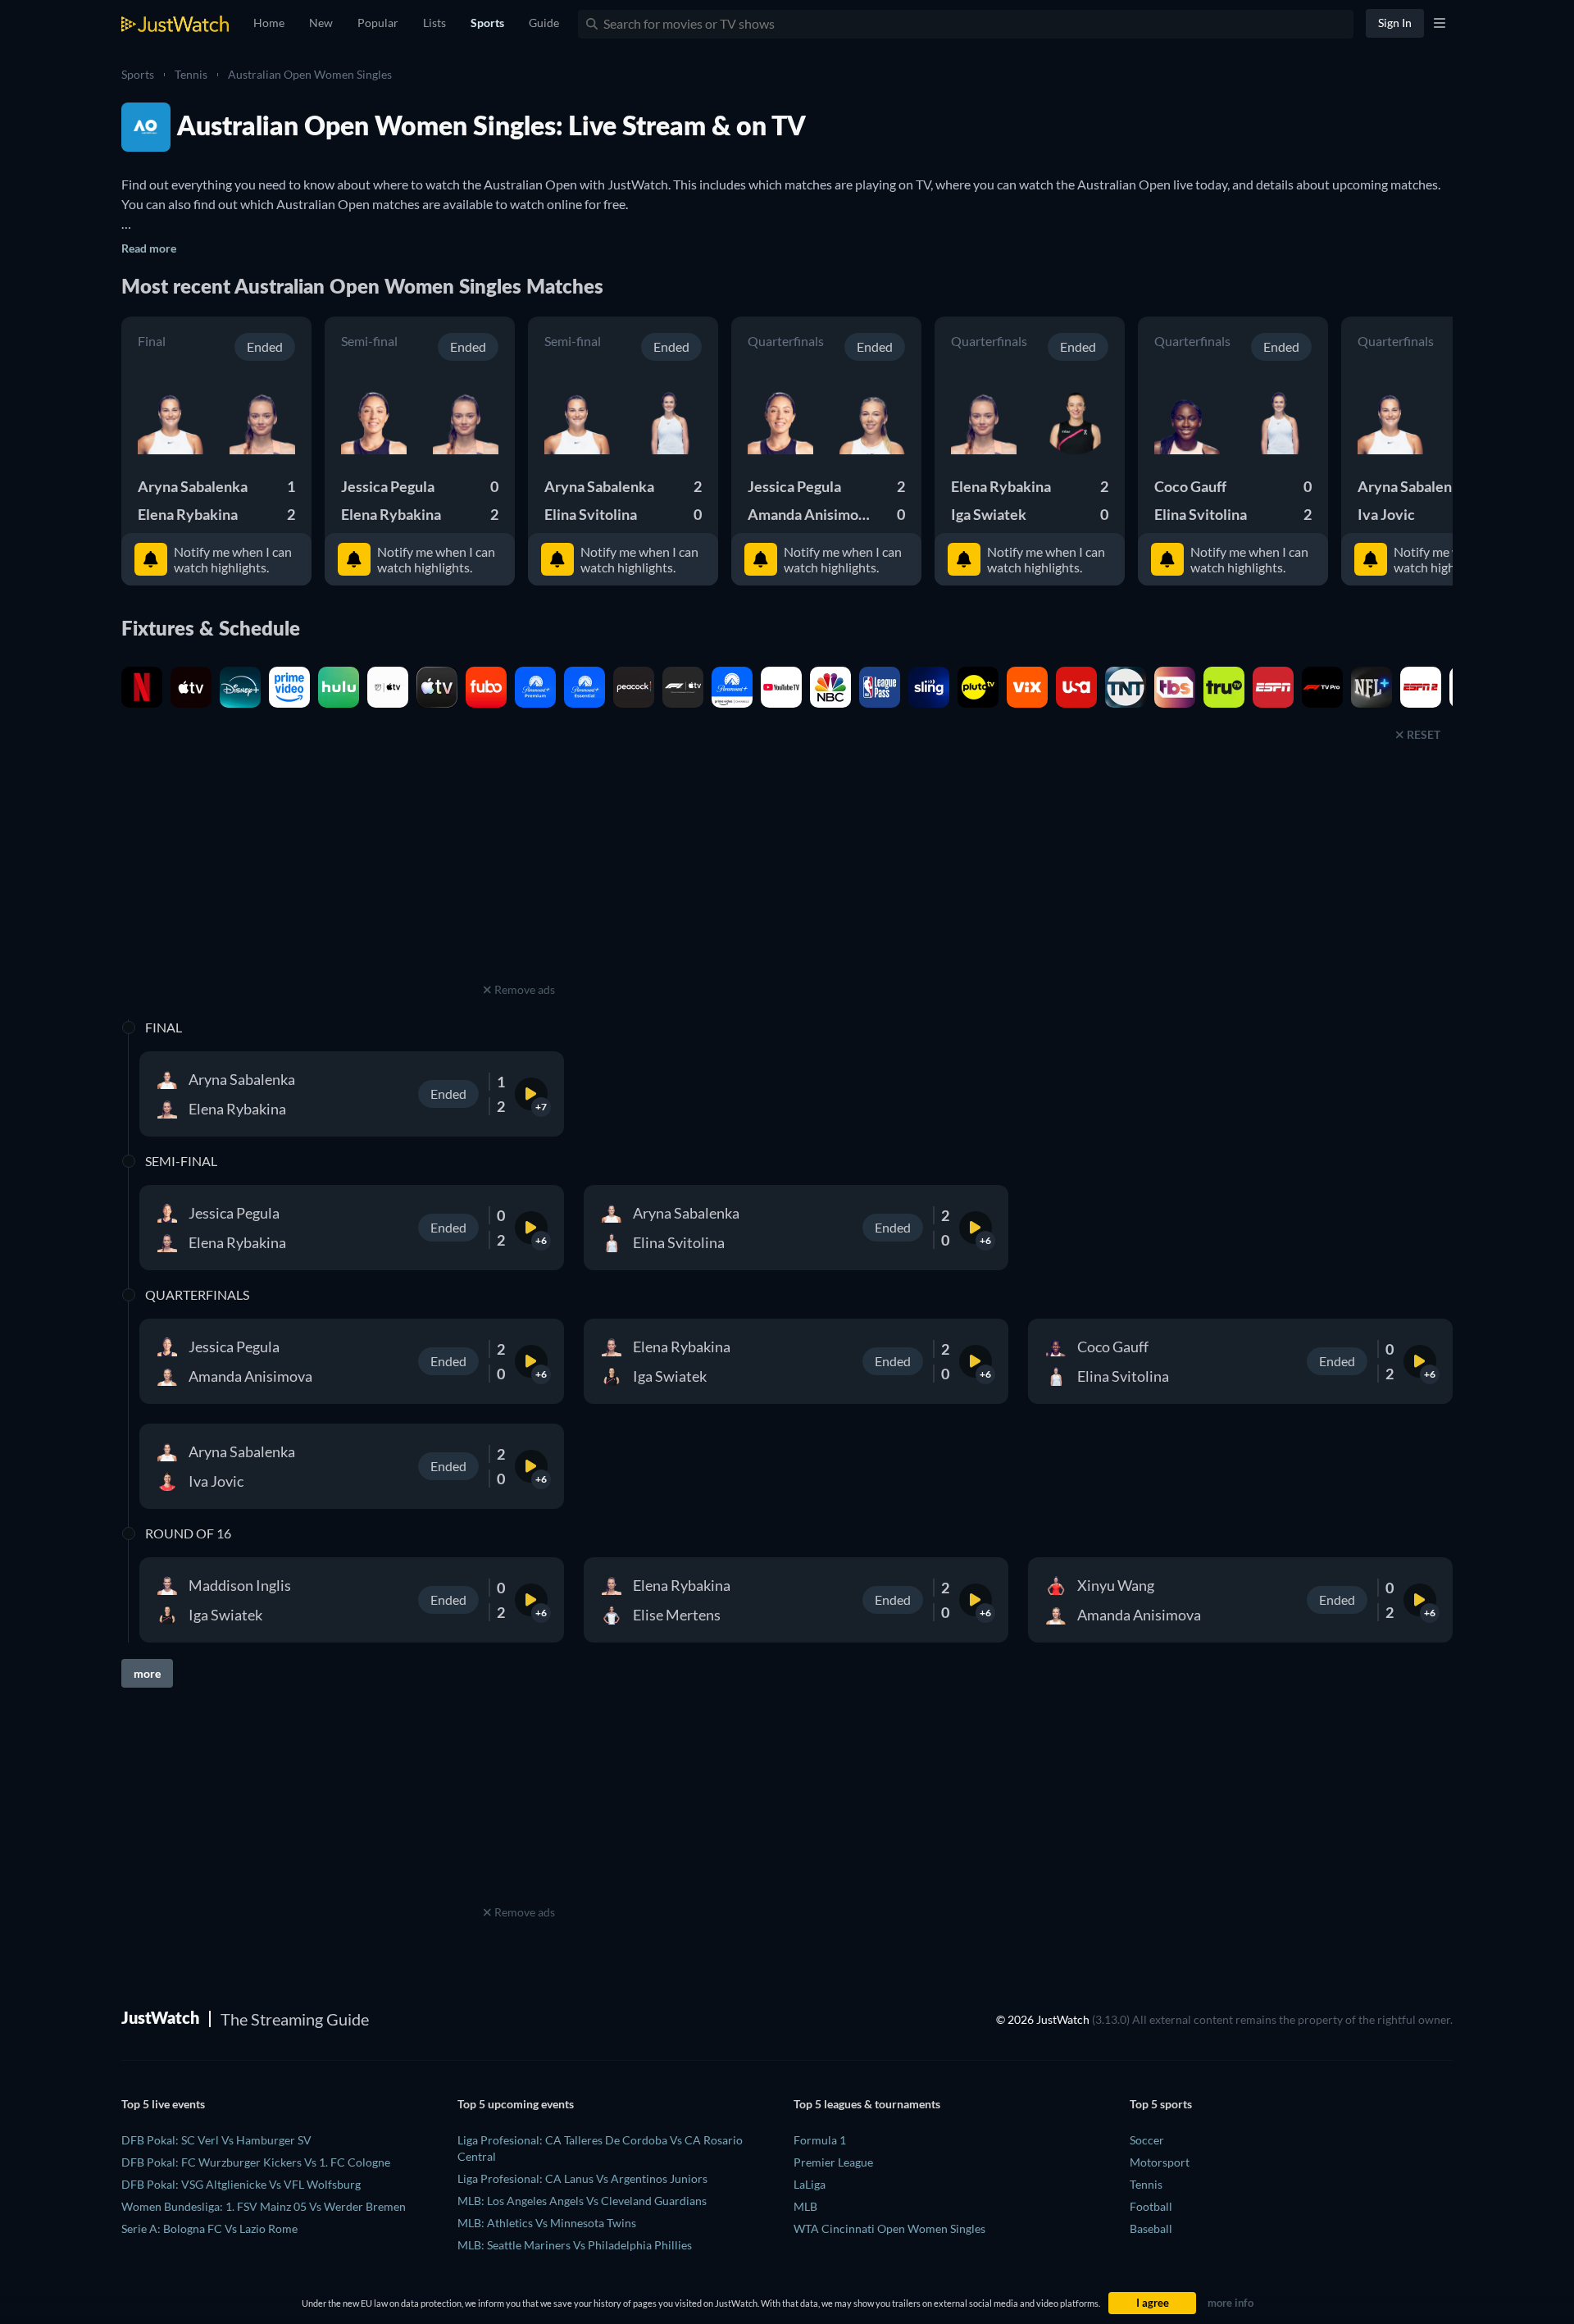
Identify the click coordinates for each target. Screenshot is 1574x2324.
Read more (149, 248)
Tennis (191, 74)
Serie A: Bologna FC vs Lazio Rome (209, 2228)
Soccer (1147, 2140)
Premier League (833, 2162)
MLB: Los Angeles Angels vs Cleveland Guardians (582, 2201)
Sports (138, 74)
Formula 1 (820, 2140)
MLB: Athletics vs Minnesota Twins (547, 2223)
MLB (805, 2206)
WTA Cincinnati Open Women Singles (889, 2228)
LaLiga (810, 2184)
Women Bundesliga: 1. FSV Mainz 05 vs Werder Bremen (264, 2206)
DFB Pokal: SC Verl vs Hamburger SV (216, 2140)
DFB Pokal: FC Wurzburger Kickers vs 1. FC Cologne (256, 2162)
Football (1151, 2206)
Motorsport (1160, 2162)
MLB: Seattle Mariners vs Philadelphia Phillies (575, 2245)
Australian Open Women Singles (310, 74)
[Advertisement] (519, 876)
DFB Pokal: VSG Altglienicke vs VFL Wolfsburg (241, 2184)
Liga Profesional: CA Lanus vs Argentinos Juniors (582, 2178)
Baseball (1151, 2228)
